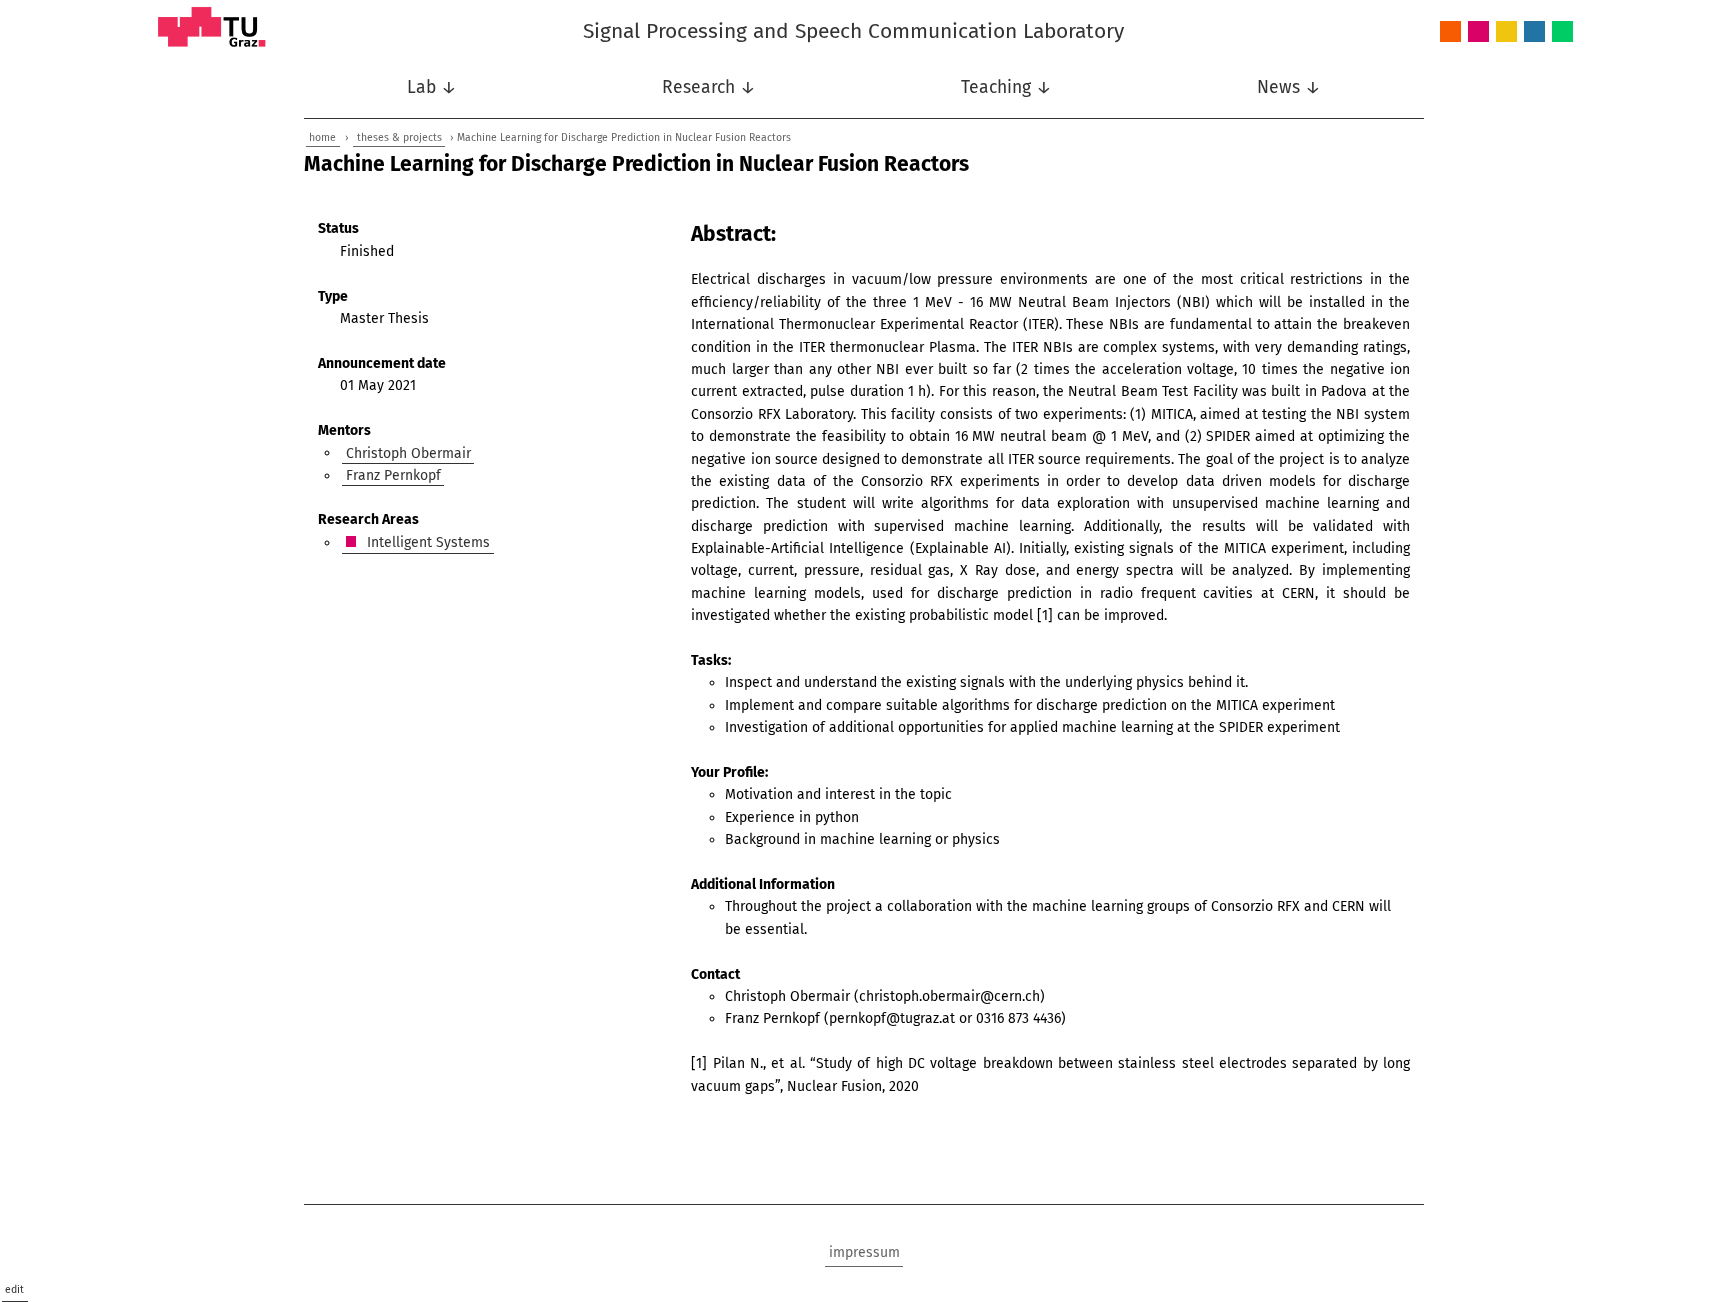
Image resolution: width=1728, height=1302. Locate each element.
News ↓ (1289, 87)
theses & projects (399, 137)
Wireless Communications (1562, 32)
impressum (864, 1252)
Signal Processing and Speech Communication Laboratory (853, 31)
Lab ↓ (432, 87)
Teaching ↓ (1006, 87)
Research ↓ (709, 87)
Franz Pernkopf (393, 475)
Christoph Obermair (408, 452)
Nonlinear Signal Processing (1506, 32)
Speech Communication (1534, 32)
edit (14, 1289)
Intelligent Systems (1478, 32)
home (322, 137)
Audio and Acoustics (1450, 32)
